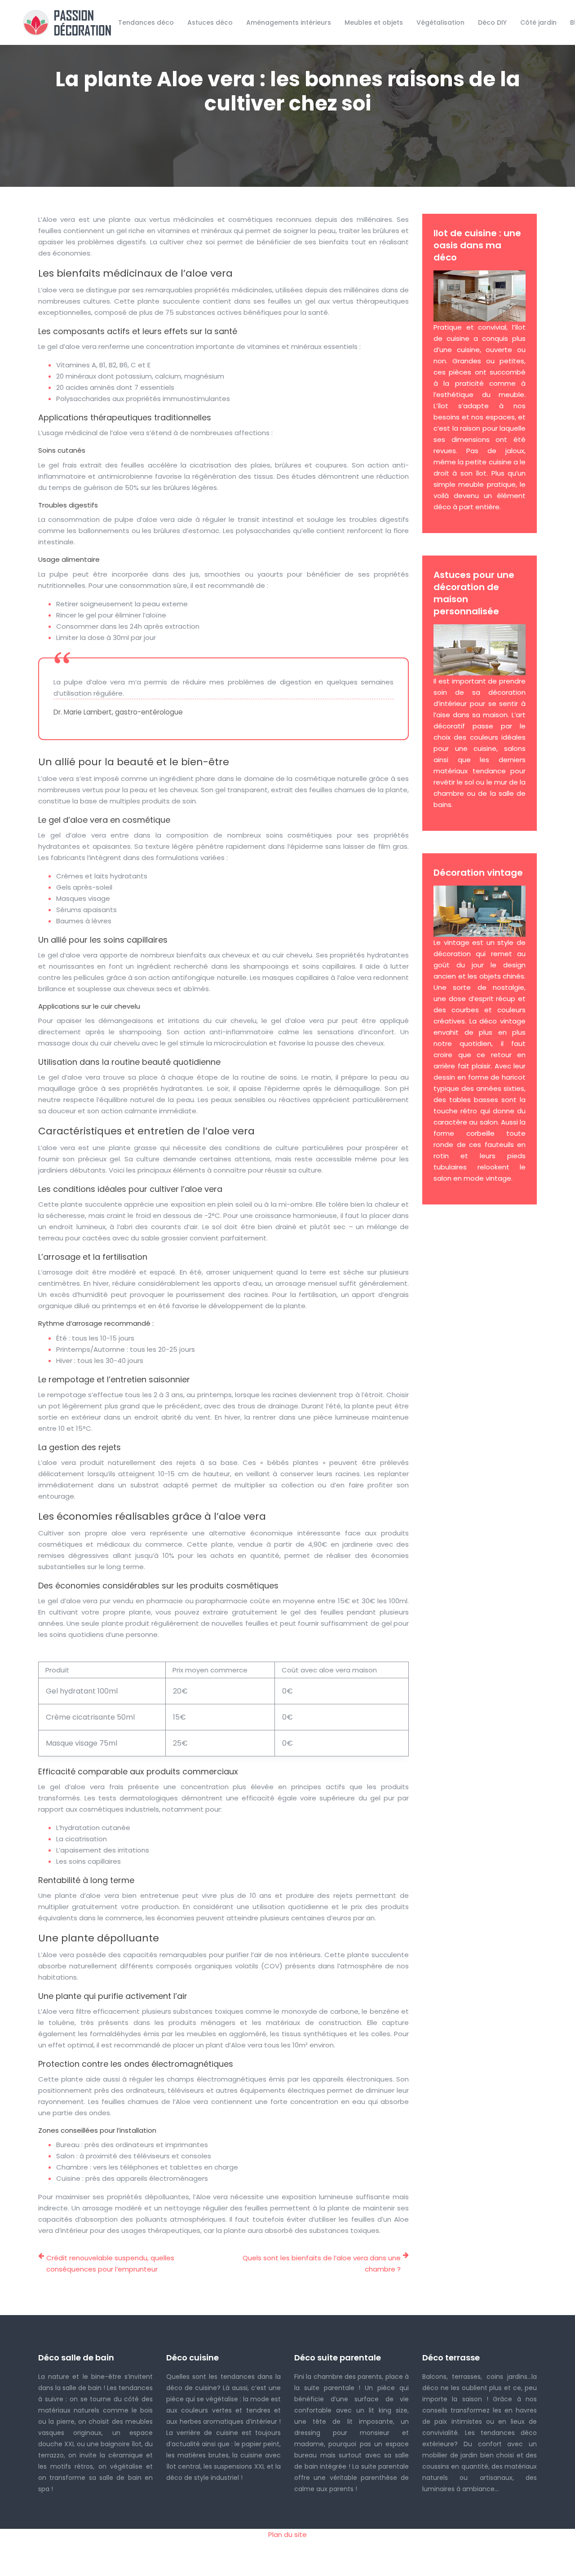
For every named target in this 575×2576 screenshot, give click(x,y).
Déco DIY (492, 22)
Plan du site (287, 2534)
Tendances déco (146, 22)
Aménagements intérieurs (289, 22)
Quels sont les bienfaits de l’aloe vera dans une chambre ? (322, 2263)
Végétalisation (440, 22)
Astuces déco (210, 22)
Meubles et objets (374, 22)
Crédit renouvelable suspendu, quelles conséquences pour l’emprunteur (110, 2263)
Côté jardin (538, 22)
